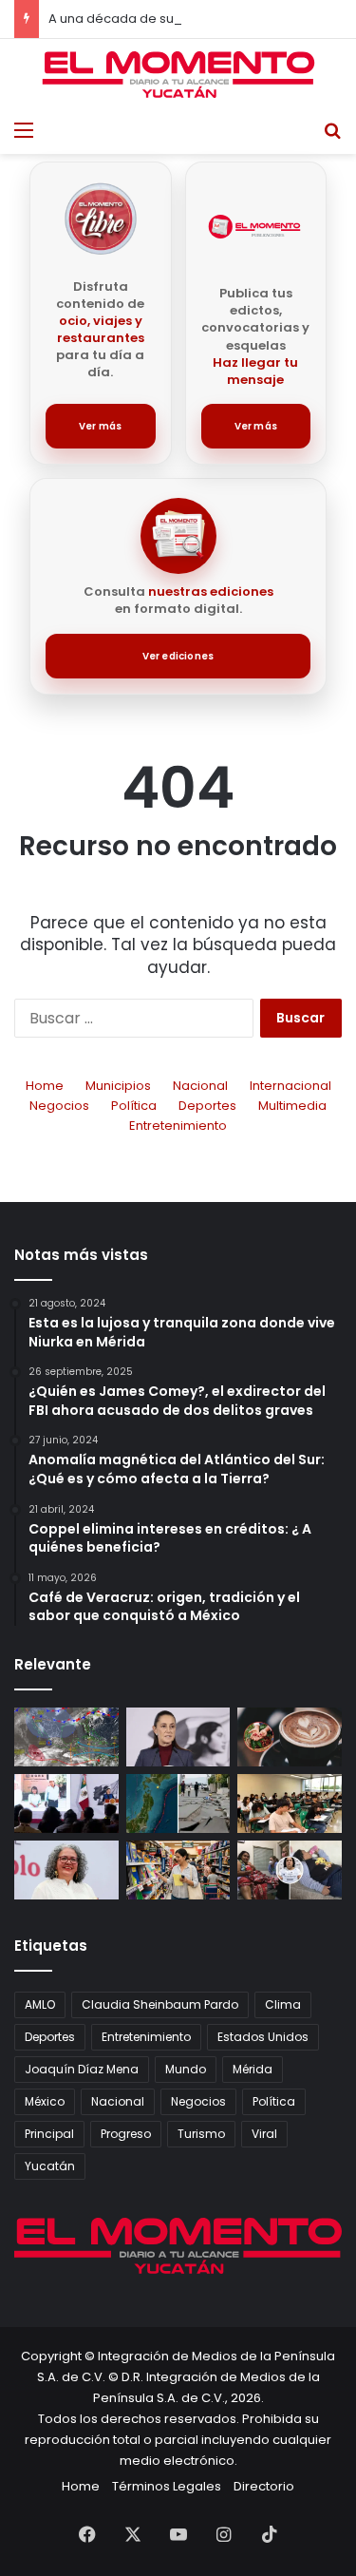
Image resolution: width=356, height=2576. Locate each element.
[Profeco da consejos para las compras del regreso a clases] (178, 1870)
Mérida (253, 2069)
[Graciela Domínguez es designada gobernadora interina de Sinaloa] (66, 1870)
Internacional (290, 1086)
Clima (283, 2004)
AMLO (40, 2004)
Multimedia (292, 1106)
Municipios (118, 1086)
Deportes (207, 1106)
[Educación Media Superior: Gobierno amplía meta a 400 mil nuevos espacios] (290, 1803)
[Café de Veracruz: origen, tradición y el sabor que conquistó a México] (290, 1737)
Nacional (200, 1086)
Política (134, 1106)
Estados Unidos (263, 2037)
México (45, 2101)
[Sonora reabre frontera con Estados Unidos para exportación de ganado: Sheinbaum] (66, 1803)
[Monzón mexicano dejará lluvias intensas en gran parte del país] (66, 1737)
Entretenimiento (178, 1126)
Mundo (186, 2069)
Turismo (201, 2134)
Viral (264, 2134)
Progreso (126, 2134)
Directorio (264, 2486)
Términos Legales (167, 2486)
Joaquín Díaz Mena (82, 2069)
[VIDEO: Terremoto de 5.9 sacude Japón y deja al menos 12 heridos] (178, 1803)
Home (45, 1086)
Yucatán (50, 2166)
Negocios (59, 1106)
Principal (49, 2134)
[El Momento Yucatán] (178, 75)
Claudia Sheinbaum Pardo (160, 2004)
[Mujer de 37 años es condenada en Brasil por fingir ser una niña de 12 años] (290, 1870)
